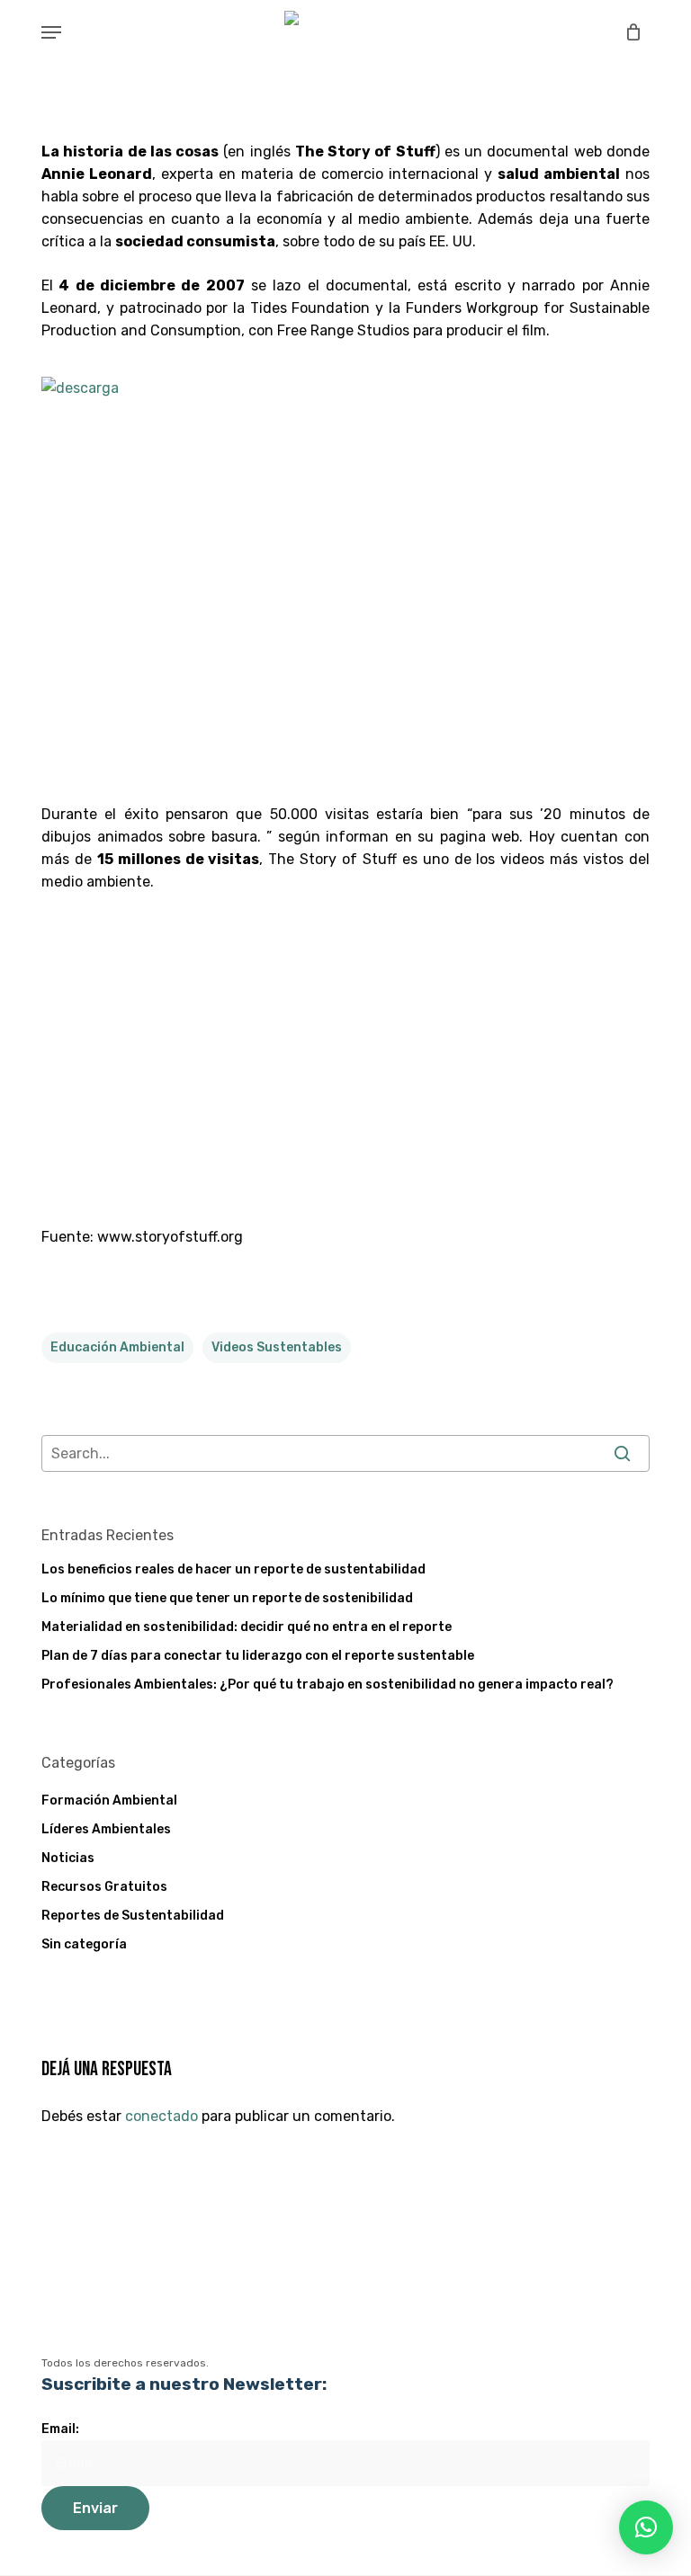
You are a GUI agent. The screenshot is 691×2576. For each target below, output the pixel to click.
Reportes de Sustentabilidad (133, 1916)
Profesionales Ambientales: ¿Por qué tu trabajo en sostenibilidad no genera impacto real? (328, 1685)
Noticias (68, 1858)
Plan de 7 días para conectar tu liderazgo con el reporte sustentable (258, 1656)
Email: (60, 2429)
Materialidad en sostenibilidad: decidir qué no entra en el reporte (247, 1627)
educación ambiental (117, 1347)
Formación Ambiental (109, 1801)
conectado (162, 2116)
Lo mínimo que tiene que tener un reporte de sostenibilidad (227, 1598)
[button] (51, 32)
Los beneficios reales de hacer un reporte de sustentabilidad (233, 1569)
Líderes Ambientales (106, 1829)
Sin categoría (84, 1944)
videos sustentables (277, 1347)
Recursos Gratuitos (104, 1887)
